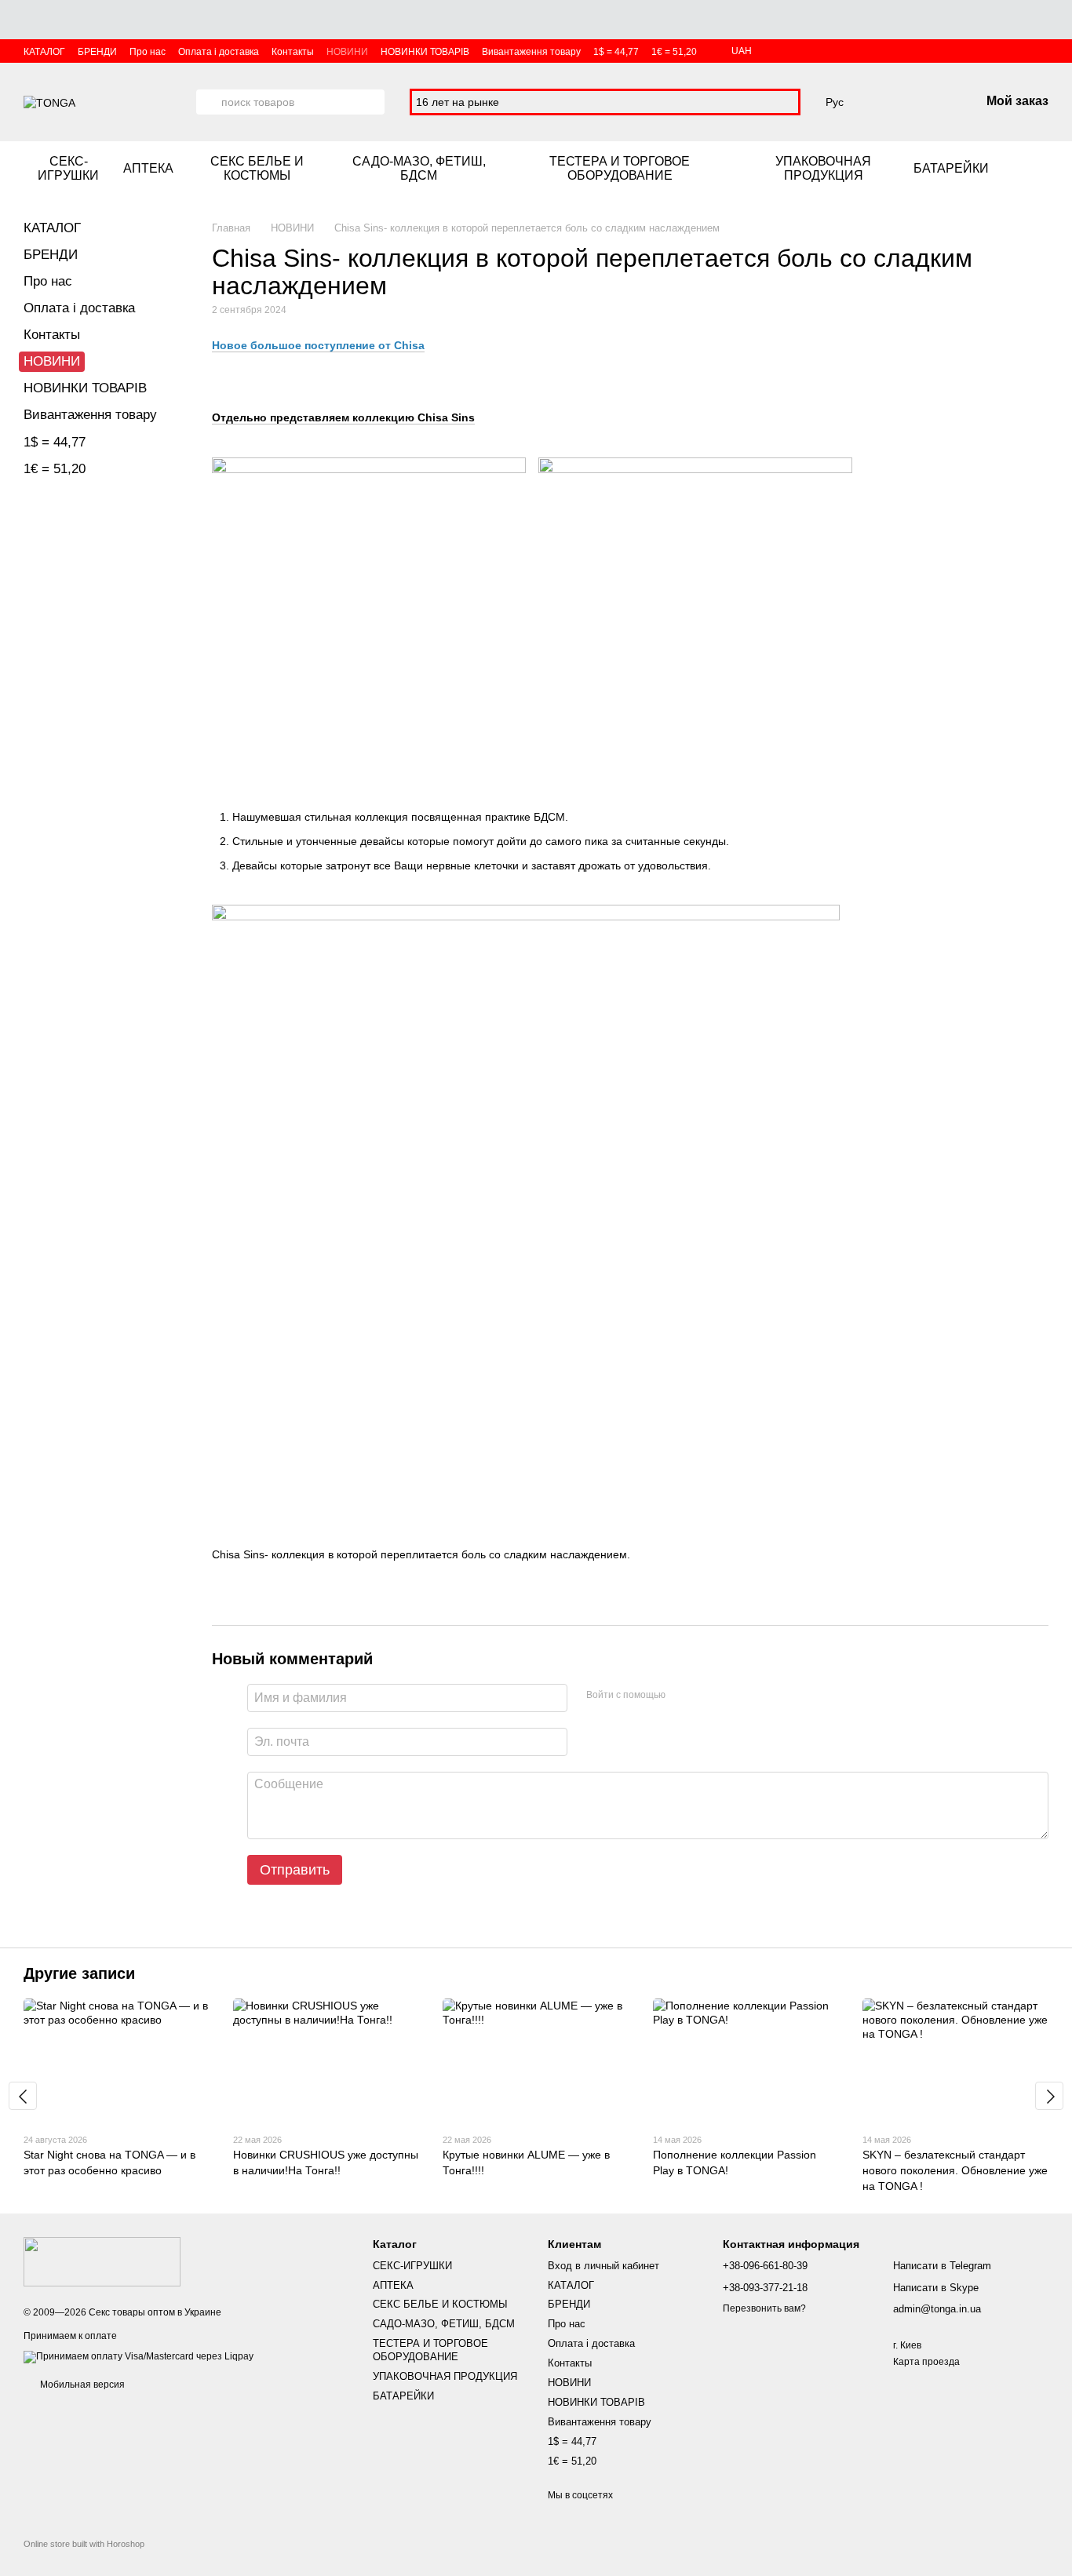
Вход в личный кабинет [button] (603, 2266)
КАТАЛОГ (44, 52)
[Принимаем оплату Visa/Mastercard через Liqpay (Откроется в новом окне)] (139, 2356)
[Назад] (23, 2096)
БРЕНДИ (97, 52)
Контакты (293, 52)
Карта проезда (926, 2362)
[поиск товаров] (209, 102)
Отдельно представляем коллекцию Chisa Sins (343, 417)
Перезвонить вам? (764, 2308)
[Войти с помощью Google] (708, 1696)
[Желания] (886, 102)
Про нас (148, 52)
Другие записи (79, 1973)
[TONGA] (102, 2261)
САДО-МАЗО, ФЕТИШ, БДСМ (419, 168)
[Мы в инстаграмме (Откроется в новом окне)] (1023, 169)
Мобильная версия (81, 2385)
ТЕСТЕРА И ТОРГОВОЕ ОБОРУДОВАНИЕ (620, 168)
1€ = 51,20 (674, 52)
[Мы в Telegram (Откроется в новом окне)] (1042, 169)
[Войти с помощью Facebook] (683, 1696)
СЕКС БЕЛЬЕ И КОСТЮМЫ (257, 168)
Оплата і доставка (219, 52)
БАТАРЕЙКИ (951, 168)
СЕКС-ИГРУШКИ (68, 168)
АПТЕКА (148, 168)
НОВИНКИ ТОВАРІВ (425, 52)
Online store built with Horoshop (84, 2544)
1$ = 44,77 (616, 52)
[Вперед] (1049, 2096)
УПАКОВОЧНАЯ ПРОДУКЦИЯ (823, 168)
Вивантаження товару (531, 52)
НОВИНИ (347, 52)
